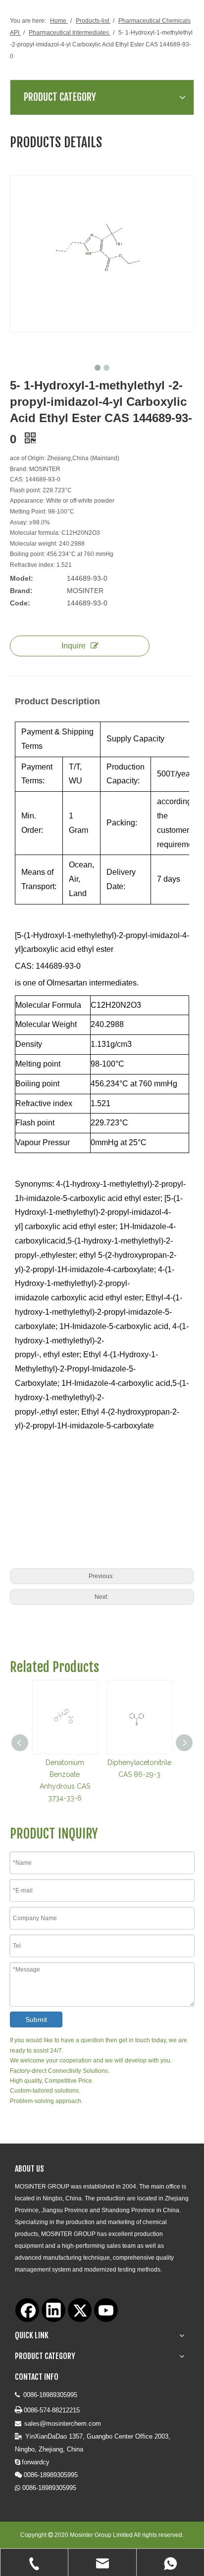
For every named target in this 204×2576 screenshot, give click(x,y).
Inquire (74, 646)
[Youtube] (106, 2310)
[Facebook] (27, 2310)
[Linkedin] (53, 2310)
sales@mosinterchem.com (63, 2424)
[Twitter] (80, 2310)
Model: (22, 578)
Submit (36, 2019)
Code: (20, 603)
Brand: (21, 591)
